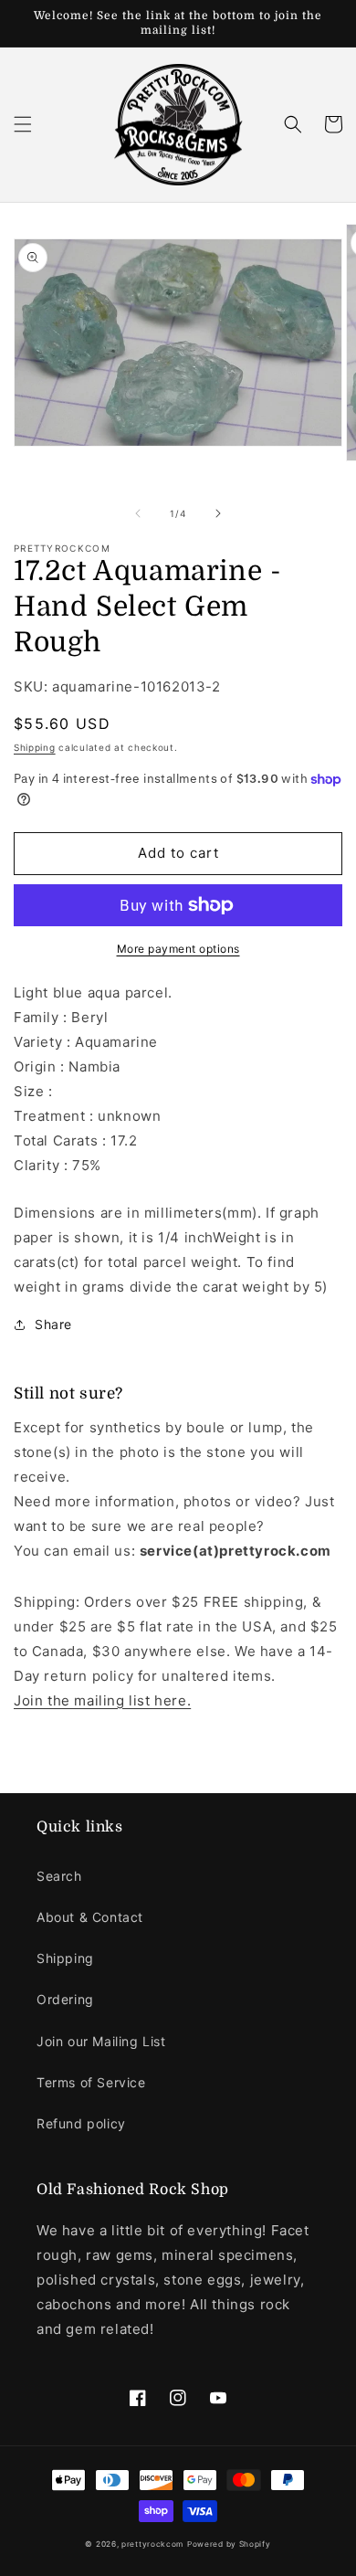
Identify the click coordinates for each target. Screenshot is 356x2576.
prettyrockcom (152, 2544)
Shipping (35, 747)
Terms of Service (91, 2082)
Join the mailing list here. (102, 1700)
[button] (23, 124)
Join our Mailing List (101, 2041)
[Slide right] (218, 513)
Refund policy (81, 2123)
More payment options (178, 949)
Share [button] (53, 1324)
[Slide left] (138, 513)
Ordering (65, 1999)
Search (59, 1876)
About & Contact (90, 1917)
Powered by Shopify (229, 2544)
